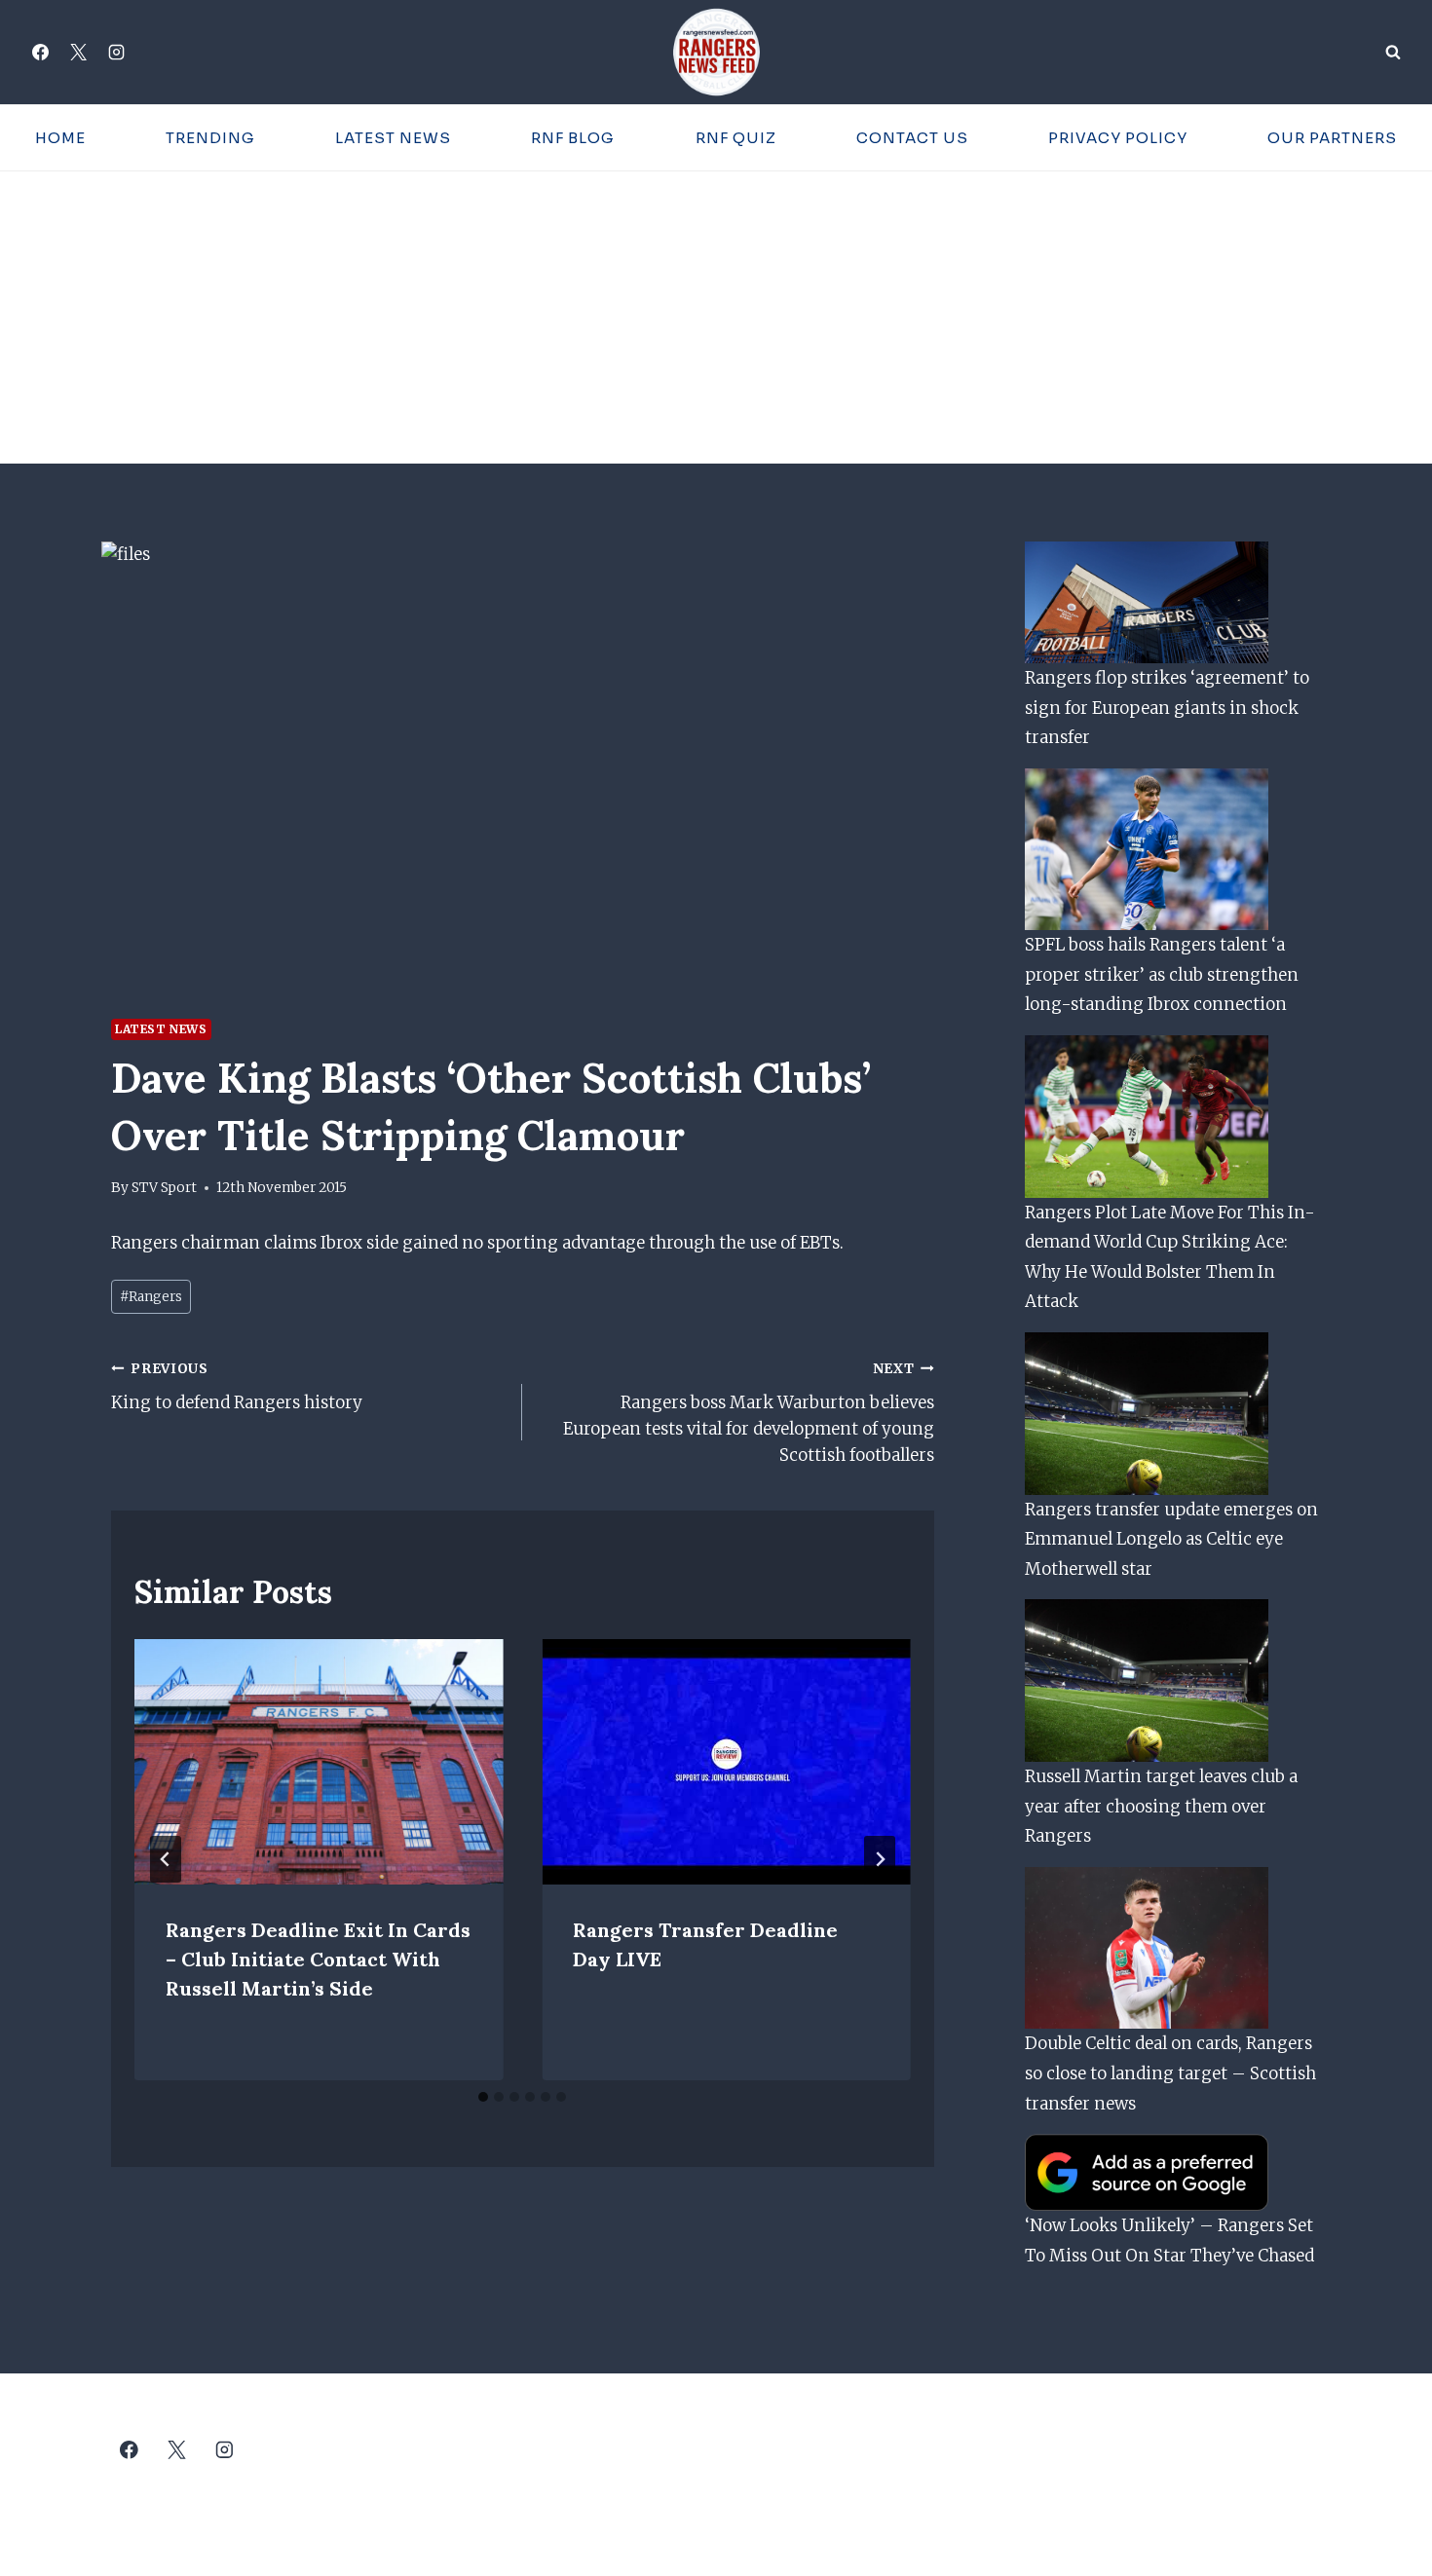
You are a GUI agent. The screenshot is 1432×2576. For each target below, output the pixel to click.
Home (60, 138)
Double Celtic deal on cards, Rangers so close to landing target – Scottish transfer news (1170, 2073)
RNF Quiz (736, 138)
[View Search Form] (1393, 53)
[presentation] (319, 1762)
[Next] (880, 1859)
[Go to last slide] (166, 1859)
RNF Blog (573, 138)
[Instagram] (116, 53)
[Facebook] (40, 53)
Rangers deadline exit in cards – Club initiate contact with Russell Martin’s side (318, 1959)
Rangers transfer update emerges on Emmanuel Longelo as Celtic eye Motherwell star (1171, 1539)
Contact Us (912, 138)
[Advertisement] (716, 317)
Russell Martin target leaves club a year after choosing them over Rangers (1161, 1806)
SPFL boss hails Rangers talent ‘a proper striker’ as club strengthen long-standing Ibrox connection (1162, 974)
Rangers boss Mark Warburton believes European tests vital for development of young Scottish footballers (748, 1413)
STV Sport (164, 1188)
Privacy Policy (1118, 138)
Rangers (151, 1297)
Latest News (393, 138)
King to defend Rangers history (237, 1387)
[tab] (483, 2097)
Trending (210, 138)
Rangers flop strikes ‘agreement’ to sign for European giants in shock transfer (1167, 708)
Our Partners (1332, 138)
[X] (78, 53)
